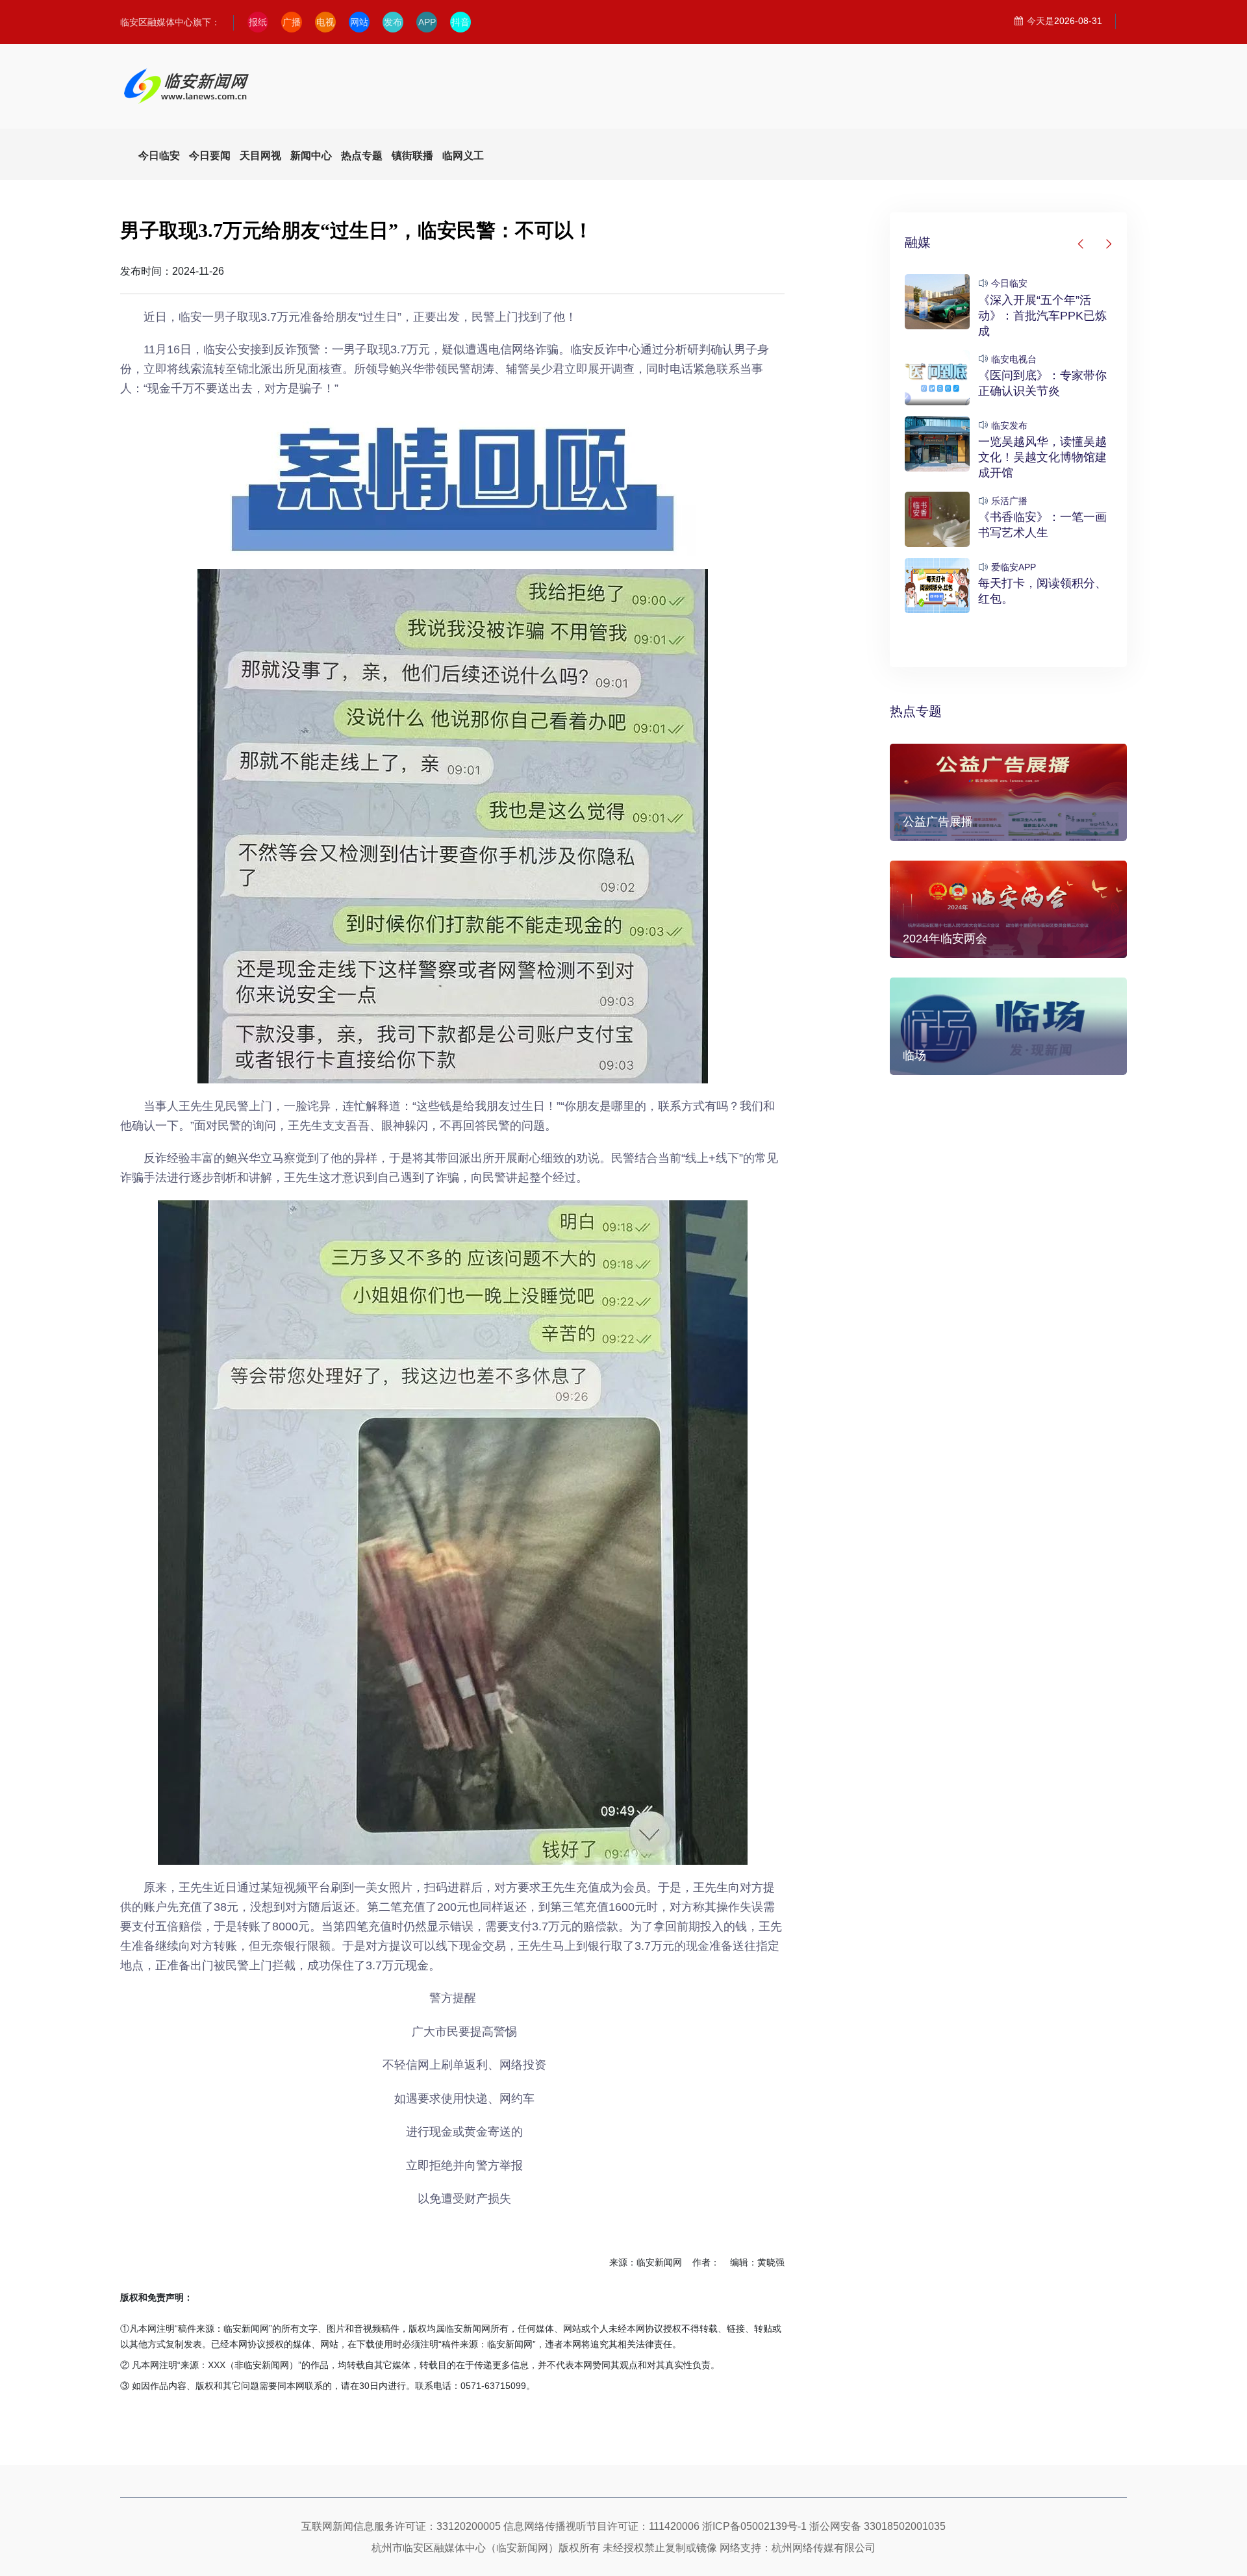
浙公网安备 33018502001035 (877, 2526)
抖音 (460, 22)
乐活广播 (1009, 501)
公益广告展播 (938, 822)
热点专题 (916, 711)
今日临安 (1009, 283)
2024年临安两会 (945, 939)
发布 (393, 22)
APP (427, 22)
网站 (359, 22)
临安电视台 (1014, 359)
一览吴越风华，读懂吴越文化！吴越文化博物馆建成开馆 (1042, 457)
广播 (292, 22)
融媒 (918, 242)
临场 (914, 1055)
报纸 (258, 22)
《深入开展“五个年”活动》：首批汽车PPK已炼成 (1042, 316)
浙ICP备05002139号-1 (754, 2526)
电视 (325, 22)
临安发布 (1009, 425)
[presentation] (1081, 244)
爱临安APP (1014, 567)
